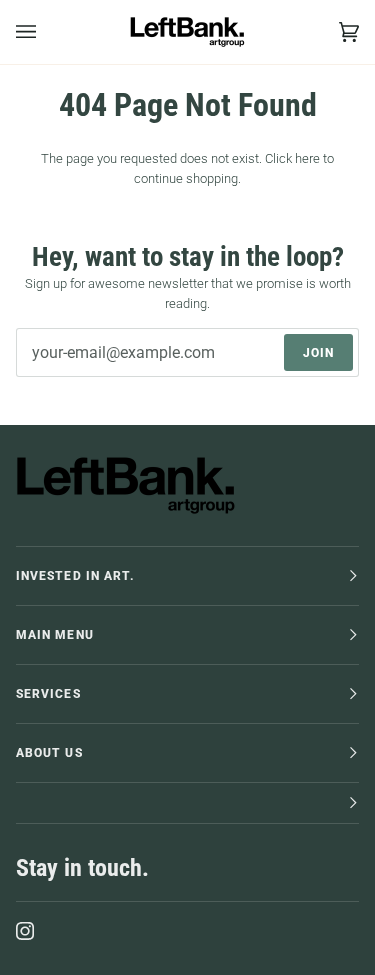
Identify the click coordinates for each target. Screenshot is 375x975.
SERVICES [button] (48, 694)
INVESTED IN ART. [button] (75, 576)
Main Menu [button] (55, 635)
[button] (187, 803)
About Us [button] (49, 753)
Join (318, 353)
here (307, 158)
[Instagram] (25, 931)
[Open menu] (46, 32)
